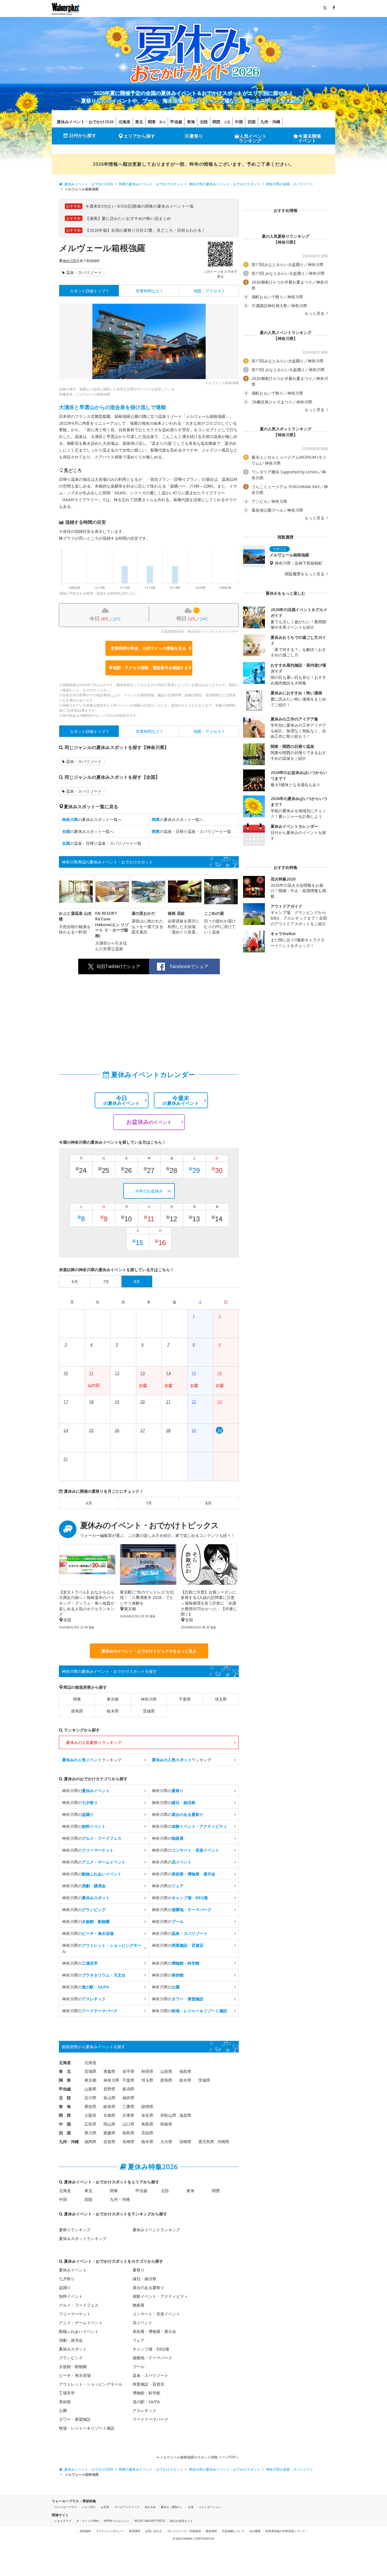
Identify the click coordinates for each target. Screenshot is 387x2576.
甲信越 (176, 122)
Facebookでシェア (189, 966)
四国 (252, 122)
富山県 (109, 2098)
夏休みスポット (73, 2349)
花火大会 (150, 2507)
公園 (63, 2410)
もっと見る (315, 313)
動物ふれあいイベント (79, 2331)
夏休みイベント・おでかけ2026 (85, 122)
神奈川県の (86, 1791)
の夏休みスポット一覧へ (92, 819)
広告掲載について (233, 2531)
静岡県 (147, 2106)
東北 (139, 122)
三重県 (128, 2106)
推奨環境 (135, 2531)
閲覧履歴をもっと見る (305, 574)
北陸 (204, 122)
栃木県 (113, 1711)
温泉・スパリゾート (84, 272)
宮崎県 (185, 2142)
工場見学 (67, 2393)
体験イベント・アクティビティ (160, 2296)
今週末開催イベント (310, 138)
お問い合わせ (154, 2531)
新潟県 (128, 2089)
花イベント (143, 2323)
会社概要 (255, 2531)
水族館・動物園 (73, 2367)
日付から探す (83, 135)
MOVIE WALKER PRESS (150, 2521)
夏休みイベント (73, 2270)
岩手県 (128, 2071)
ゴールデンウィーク (127, 2507)
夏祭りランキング (75, 2230)
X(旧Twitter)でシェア (118, 966)
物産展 (139, 2305)
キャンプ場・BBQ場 (151, 2349)
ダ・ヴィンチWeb (88, 2521)
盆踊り (65, 2287)
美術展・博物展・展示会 (154, 2331)
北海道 (124, 122)
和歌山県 (168, 2115)
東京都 (113, 1699)
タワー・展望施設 (75, 2419)
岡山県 (109, 2124)
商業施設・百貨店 (148, 2384)
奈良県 (147, 2115)
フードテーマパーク (150, 2419)
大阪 (227, 122)
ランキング (92, 1760)
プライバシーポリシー (110, 2531)
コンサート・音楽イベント (156, 2314)
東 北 (65, 2071)
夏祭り (196, 136)
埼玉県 (221, 1699)
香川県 (90, 2133)
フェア (139, 2340)
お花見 (105, 2507)
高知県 (147, 2133)
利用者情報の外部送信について (285, 2531)
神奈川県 (69, 261)
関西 (216, 122)
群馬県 (77, 1711)
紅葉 (191, 2507)
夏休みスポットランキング (83, 2238)
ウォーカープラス (66, 2507)
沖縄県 (223, 2142)
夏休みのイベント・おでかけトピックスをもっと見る (149, 1651)
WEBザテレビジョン (117, 2521)
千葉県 (185, 1699)
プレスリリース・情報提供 (184, 2531)
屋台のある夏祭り (148, 2287)
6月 (89, 1503)
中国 (239, 122)
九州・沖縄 (270, 122)
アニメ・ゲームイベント (81, 2323)
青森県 (109, 2071)
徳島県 (128, 2133)
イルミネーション (210, 2507)
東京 (163, 122)
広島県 (90, 2124)
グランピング (71, 2358)
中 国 (65, 2124)
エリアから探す (139, 136)
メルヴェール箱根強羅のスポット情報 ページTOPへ (199, 2457)
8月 (209, 1503)
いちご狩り (89, 2507)
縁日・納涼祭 (144, 2279)
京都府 (109, 2115)
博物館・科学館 (146, 2393)
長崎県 (128, 2142)
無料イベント (71, 2296)
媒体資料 (211, 2531)
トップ (88, 291)
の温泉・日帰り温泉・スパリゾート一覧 (192, 831)
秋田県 (147, 2071)
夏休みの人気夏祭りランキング (94, 1742)
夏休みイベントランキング (156, 2230)
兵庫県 (128, 2115)
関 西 (65, 2115)
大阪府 (90, 2115)
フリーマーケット (75, 2314)
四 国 (65, 2133)
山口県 (128, 2124)
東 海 (65, 2106)
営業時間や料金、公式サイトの (148, 648)
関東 (152, 122)
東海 (191, 122)
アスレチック (144, 2410)
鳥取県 (147, 2124)
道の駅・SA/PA (146, 2402)
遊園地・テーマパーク (152, 2358)
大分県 (166, 2142)
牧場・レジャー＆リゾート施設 (87, 2428)
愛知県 (90, 2106)
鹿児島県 (206, 2142)
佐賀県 (109, 2142)
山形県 (166, 2071)
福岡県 (90, 2142)
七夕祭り (67, 2279)
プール (139, 2367)
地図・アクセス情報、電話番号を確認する (150, 668)
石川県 (90, 2098)
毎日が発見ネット (181, 2521)
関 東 (65, 2080)
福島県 (185, 2071)
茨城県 (149, 1711)
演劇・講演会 (71, 2340)
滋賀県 (185, 2115)
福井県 (128, 2098)
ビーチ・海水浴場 (75, 2375)
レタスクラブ (63, 2521)
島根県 (166, 2124)
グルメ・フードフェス (79, 2305)
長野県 (109, 2089)
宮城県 (90, 2071)
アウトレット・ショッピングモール (91, 2384)
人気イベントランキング (253, 138)
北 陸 (65, 2098)
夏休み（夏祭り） (172, 2507)
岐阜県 (109, 2106)
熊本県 (147, 2142)
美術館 (65, 2402)
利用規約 (85, 2531)
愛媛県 (109, 2133)
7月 (149, 1503)
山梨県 (90, 2089)
